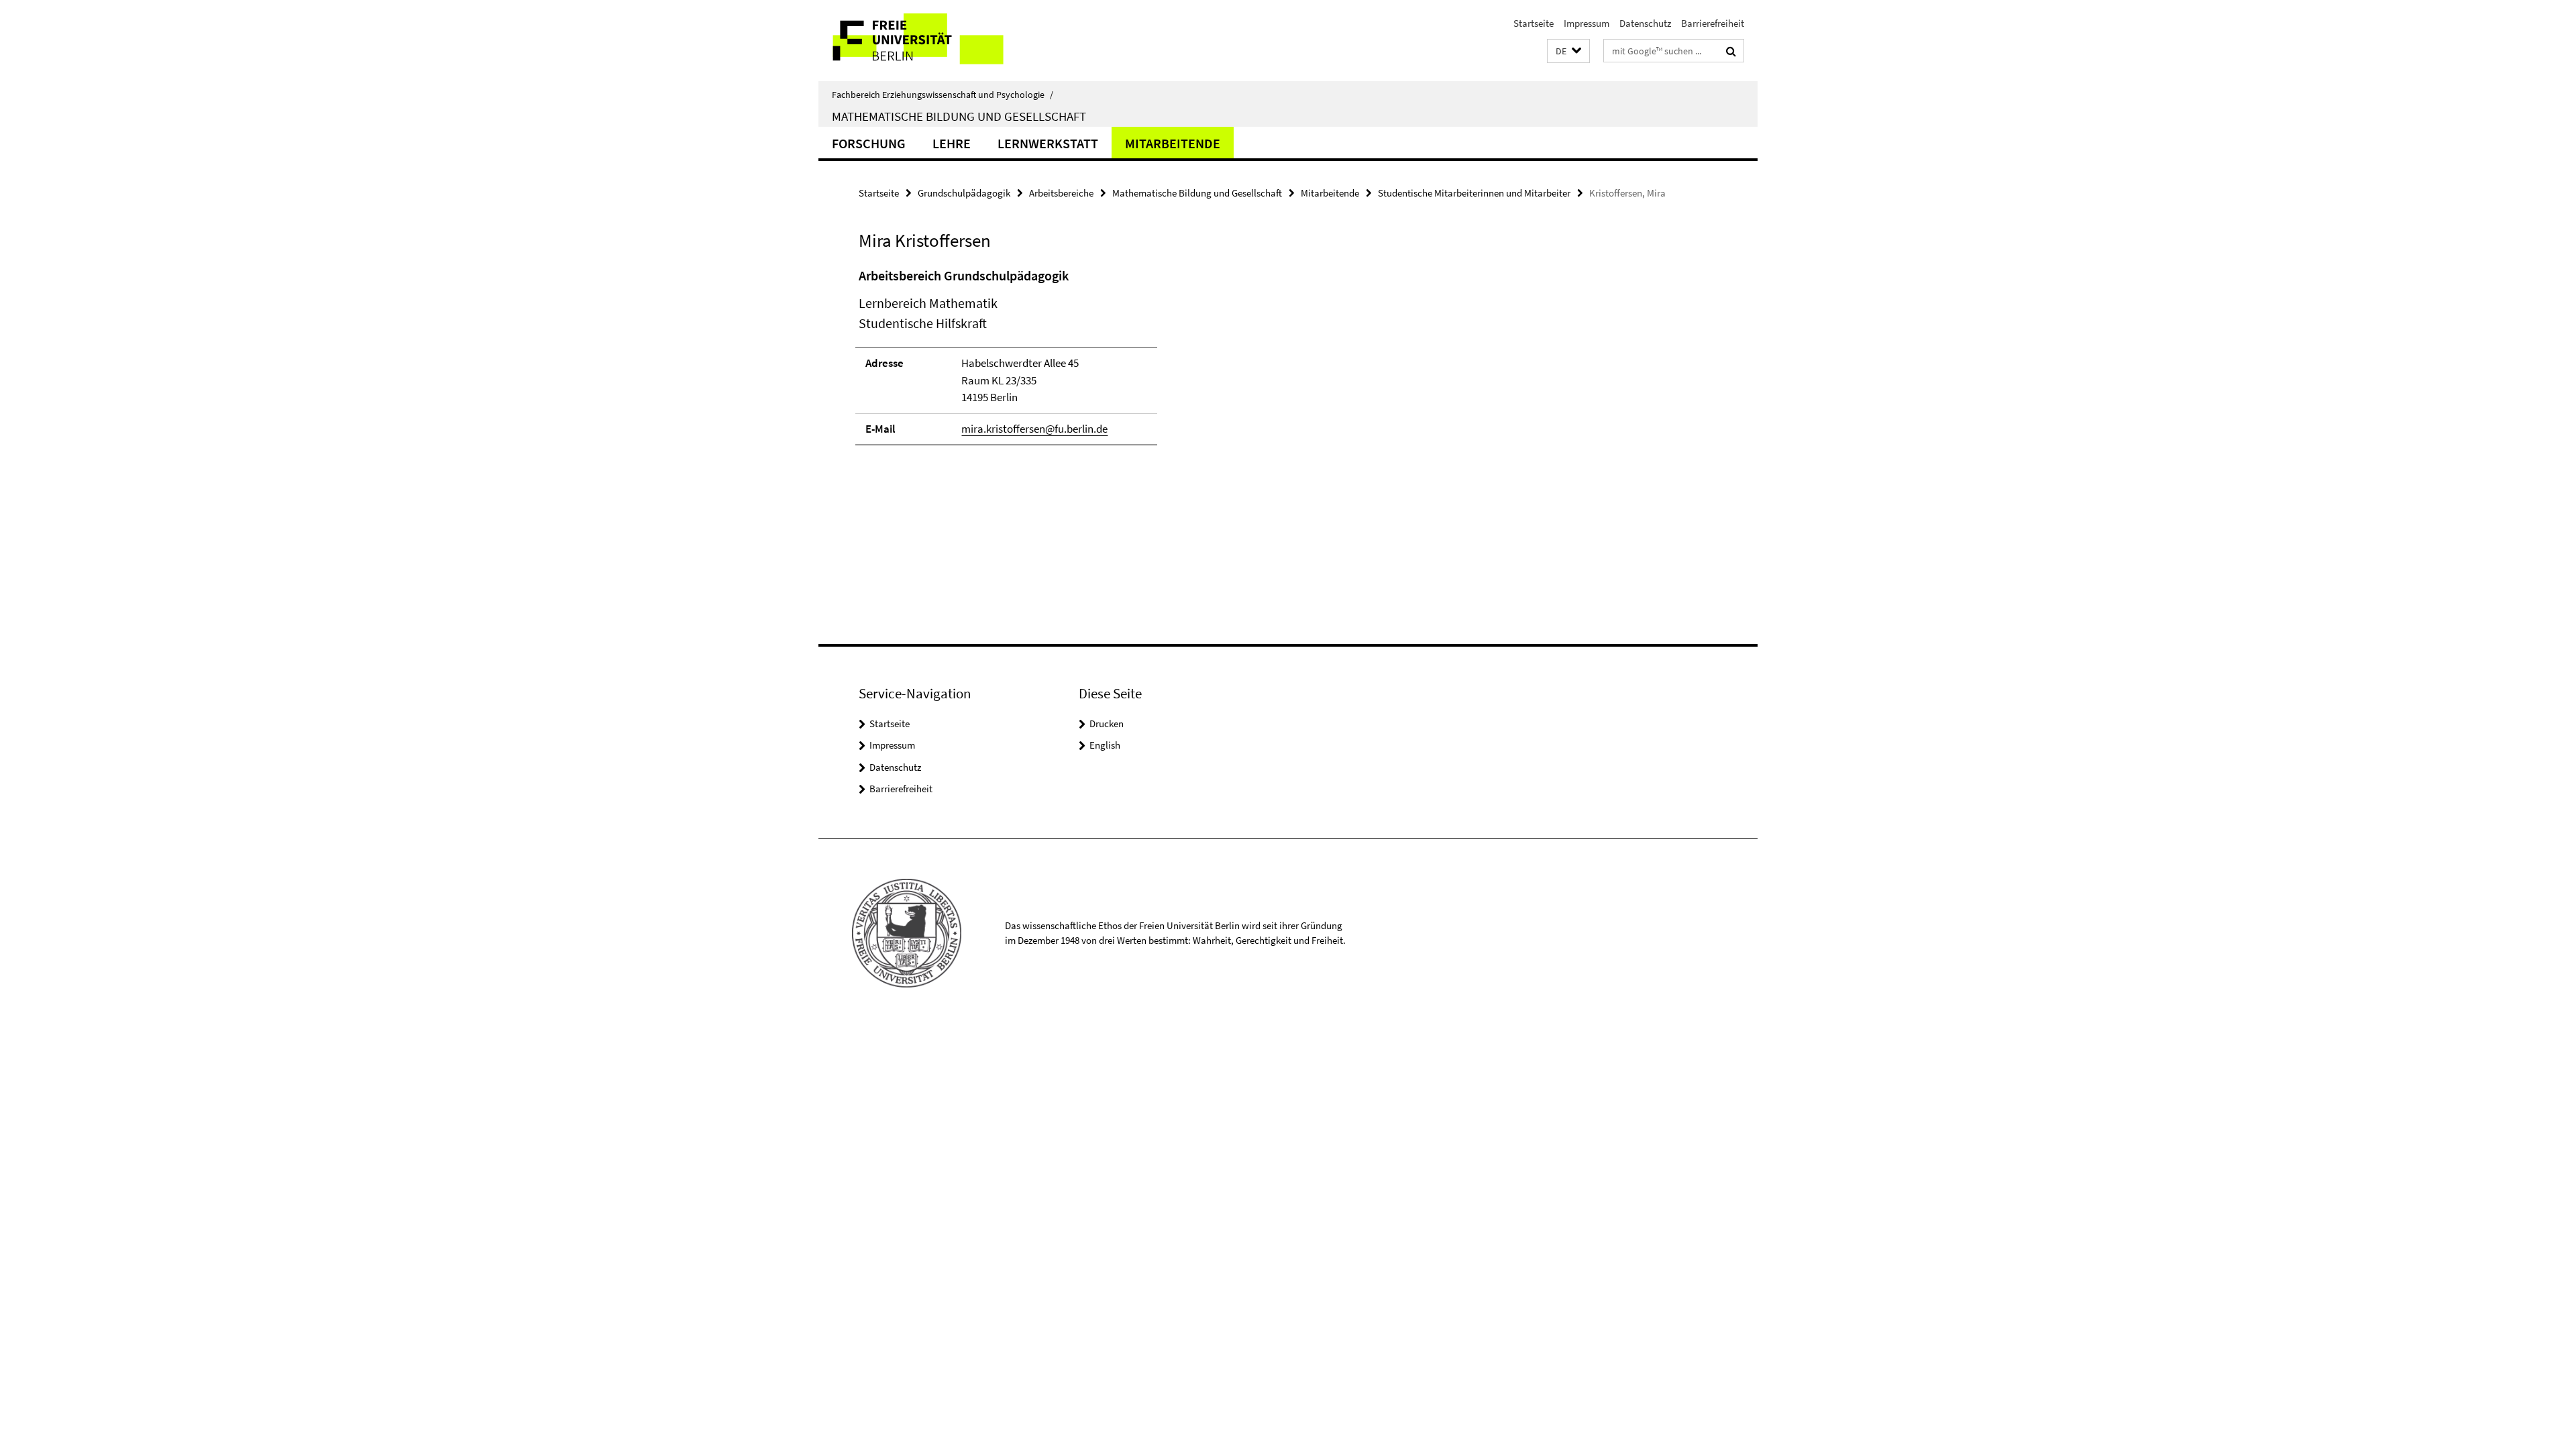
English (1105, 745)
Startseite (1534, 23)
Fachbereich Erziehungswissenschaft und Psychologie (943, 95)
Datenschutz (1645, 23)
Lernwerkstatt (1048, 143)
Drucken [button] (1107, 723)
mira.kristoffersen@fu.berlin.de (1034, 429)
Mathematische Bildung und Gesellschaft (959, 116)
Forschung (869, 143)
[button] (1568, 51)
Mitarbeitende (1173, 143)
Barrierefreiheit (1713, 23)
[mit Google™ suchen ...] (1731, 51)
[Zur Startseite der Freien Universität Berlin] (931, 41)
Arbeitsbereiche (1061, 193)
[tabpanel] (1105, 362)
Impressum (1587, 23)
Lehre (952, 143)
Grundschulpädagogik (964, 193)
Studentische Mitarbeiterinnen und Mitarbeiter (1474, 193)
